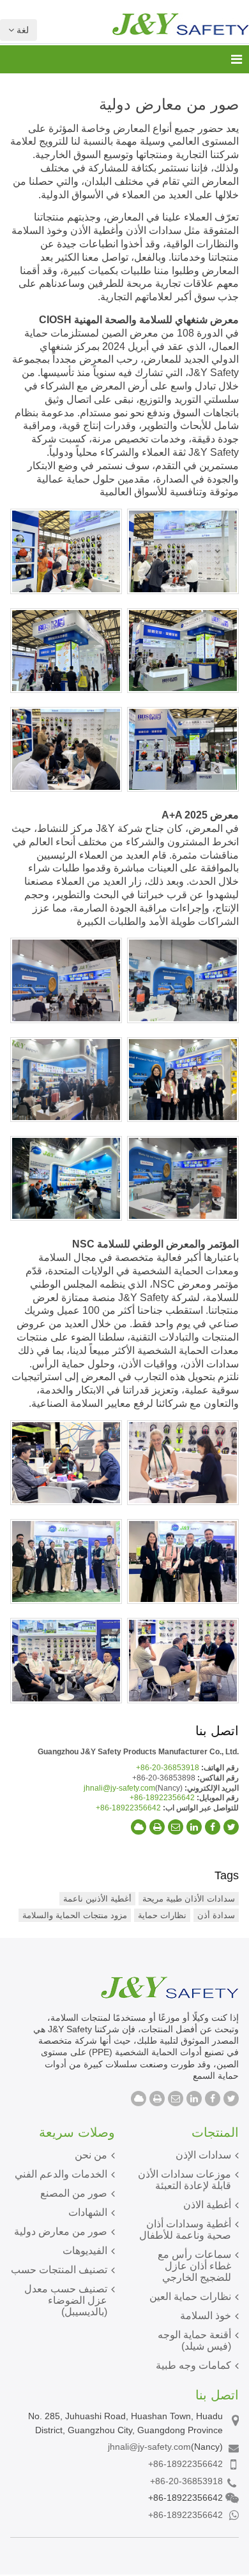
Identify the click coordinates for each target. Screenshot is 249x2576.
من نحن (91, 2155)
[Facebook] (213, 1827)
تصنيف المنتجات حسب (59, 2270)
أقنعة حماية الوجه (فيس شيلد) (194, 2340)
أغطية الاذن (207, 2205)
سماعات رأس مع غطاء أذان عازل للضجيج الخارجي (194, 2266)
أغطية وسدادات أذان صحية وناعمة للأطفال (185, 2230)
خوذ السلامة (206, 2316)
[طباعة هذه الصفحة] (157, 1827)
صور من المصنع (74, 2193)
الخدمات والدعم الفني (61, 2174)
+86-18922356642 (162, 1798)
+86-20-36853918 (168, 1768)
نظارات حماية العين (190, 2296)
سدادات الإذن (203, 2155)
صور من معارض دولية (61, 2231)
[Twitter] (231, 1827)
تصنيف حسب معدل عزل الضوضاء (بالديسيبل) (66, 2300)
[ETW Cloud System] (139, 1827)
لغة (21, 30)
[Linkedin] (194, 1827)
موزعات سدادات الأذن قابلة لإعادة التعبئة (185, 2180)
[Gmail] (176, 1827)
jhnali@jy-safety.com (119, 1788)
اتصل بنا (217, 1731)
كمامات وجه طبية (193, 2365)
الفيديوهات (85, 2251)
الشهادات (88, 2212)
